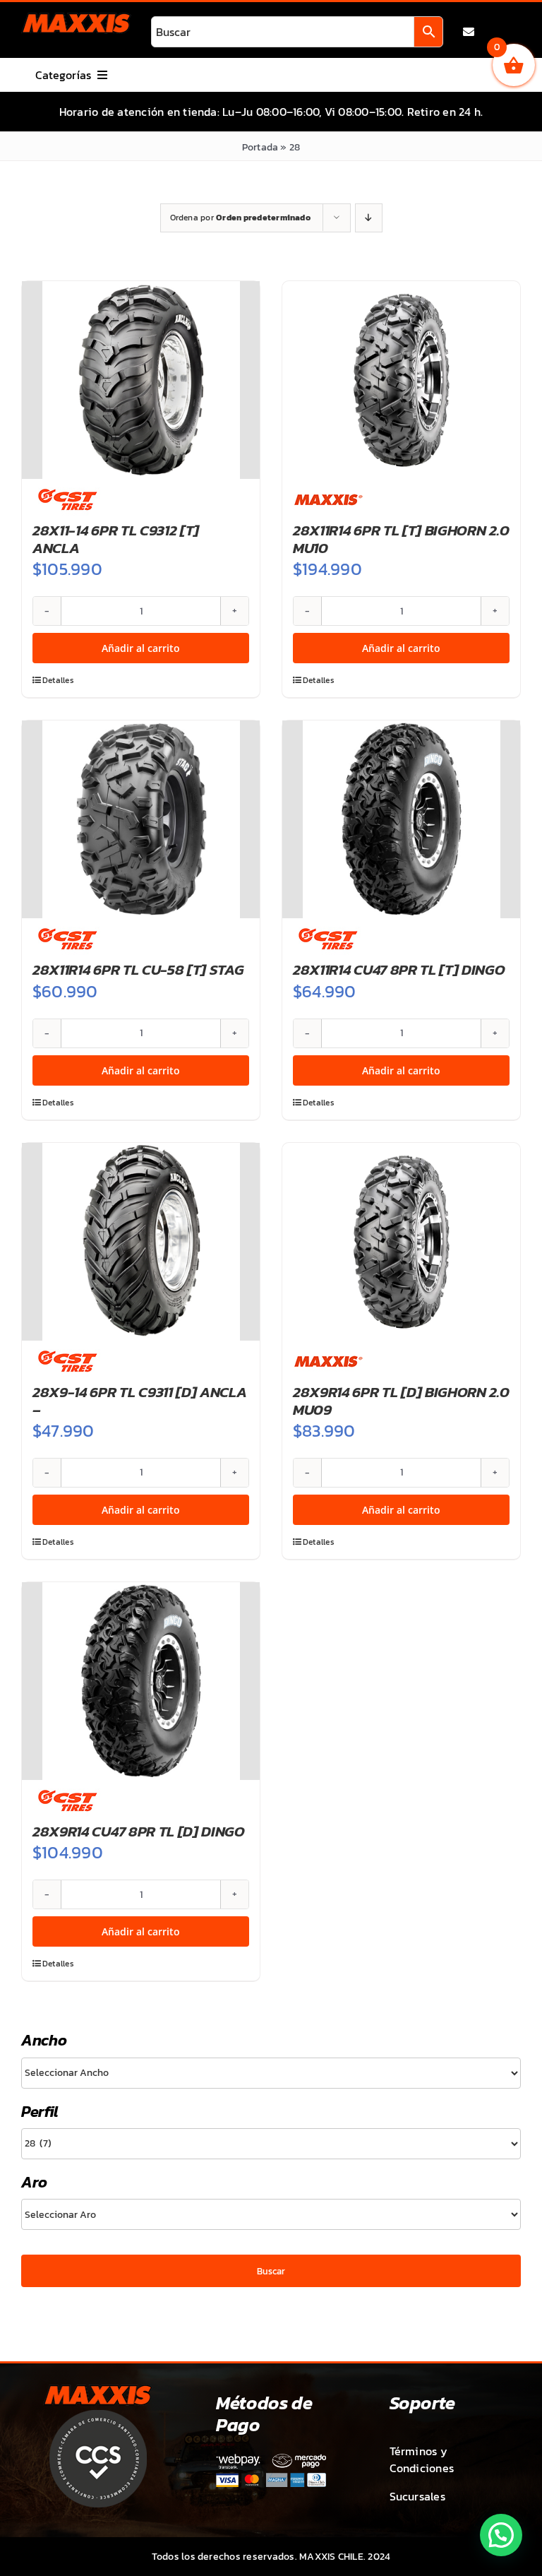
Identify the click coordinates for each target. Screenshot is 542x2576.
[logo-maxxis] (76, 18)
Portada (260, 147)
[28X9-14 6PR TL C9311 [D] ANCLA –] (141, 1242)
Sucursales (417, 2496)
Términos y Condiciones (422, 2459)
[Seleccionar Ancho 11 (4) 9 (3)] (271, 2073)
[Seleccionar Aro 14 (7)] (271, 2214)
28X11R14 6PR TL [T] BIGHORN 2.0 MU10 (401, 539)
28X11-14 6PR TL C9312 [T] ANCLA (116, 539)
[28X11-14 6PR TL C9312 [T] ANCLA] (141, 380)
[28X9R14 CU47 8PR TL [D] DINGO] (141, 1681)
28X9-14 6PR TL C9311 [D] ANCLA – (140, 1401)
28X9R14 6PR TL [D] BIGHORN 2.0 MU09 (401, 1401)
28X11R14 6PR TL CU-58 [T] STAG (138, 969)
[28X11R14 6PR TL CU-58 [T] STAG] (141, 819)
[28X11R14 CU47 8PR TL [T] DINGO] (401, 819)
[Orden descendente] (369, 218)
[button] (501, 2535)
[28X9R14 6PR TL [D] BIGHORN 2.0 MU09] (401, 1242)
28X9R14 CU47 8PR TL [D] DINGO (139, 1831)
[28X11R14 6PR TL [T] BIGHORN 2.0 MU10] (401, 380)
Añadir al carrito (141, 648)
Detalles (58, 680)
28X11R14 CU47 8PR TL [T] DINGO (399, 969)
